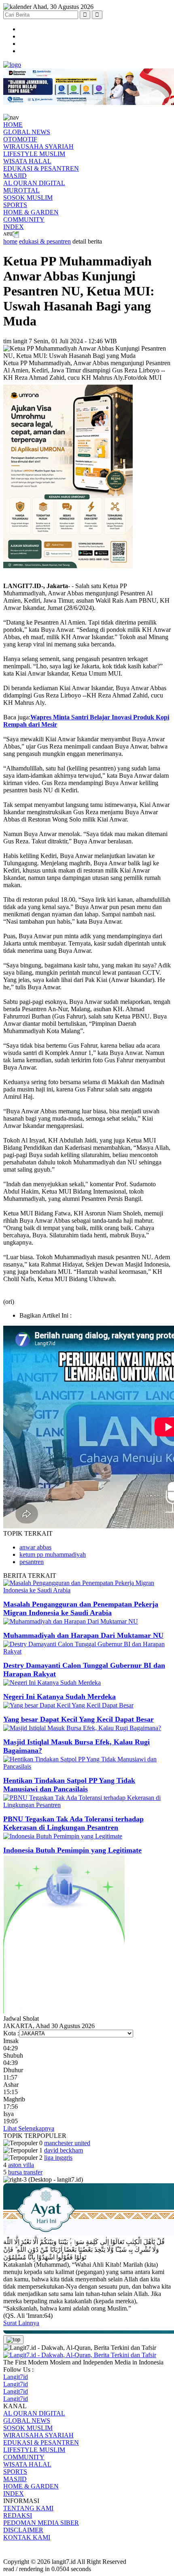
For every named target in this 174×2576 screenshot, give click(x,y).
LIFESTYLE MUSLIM (34, 154)
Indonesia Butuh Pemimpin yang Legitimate (72, 1850)
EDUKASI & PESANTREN (41, 168)
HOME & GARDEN (31, 212)
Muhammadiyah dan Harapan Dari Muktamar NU (83, 1635)
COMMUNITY (24, 219)
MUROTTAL (21, 190)
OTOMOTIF (20, 139)
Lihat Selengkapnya (29, 2128)
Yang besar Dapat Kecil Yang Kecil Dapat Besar (79, 1719)
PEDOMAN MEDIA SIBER (41, 2523)
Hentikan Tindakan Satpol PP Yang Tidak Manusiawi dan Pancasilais (69, 1785)
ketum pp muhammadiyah (53, 1554)
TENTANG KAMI (28, 2508)
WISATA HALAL (27, 161)
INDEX (14, 227)
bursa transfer (25, 2172)
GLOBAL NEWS (27, 132)
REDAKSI (18, 2515)
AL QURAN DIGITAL (34, 183)
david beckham (64, 2150)
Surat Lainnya (21, 2323)
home (10, 241)
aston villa (21, 2165)
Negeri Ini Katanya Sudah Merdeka (59, 1697)
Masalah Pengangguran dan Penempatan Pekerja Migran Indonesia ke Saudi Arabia (81, 1608)
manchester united (67, 2143)
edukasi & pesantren (45, 241)
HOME (13, 125)
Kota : (11, 2033)
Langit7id (16, 2377)
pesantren (32, 1562)
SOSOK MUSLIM (28, 198)
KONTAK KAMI (27, 2537)
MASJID (15, 176)
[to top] (13, 2340)
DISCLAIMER (23, 2530)
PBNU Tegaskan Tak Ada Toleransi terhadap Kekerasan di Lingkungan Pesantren (73, 1823)
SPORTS (15, 205)
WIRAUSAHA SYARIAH (38, 147)
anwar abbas (35, 1547)
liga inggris (58, 2158)
